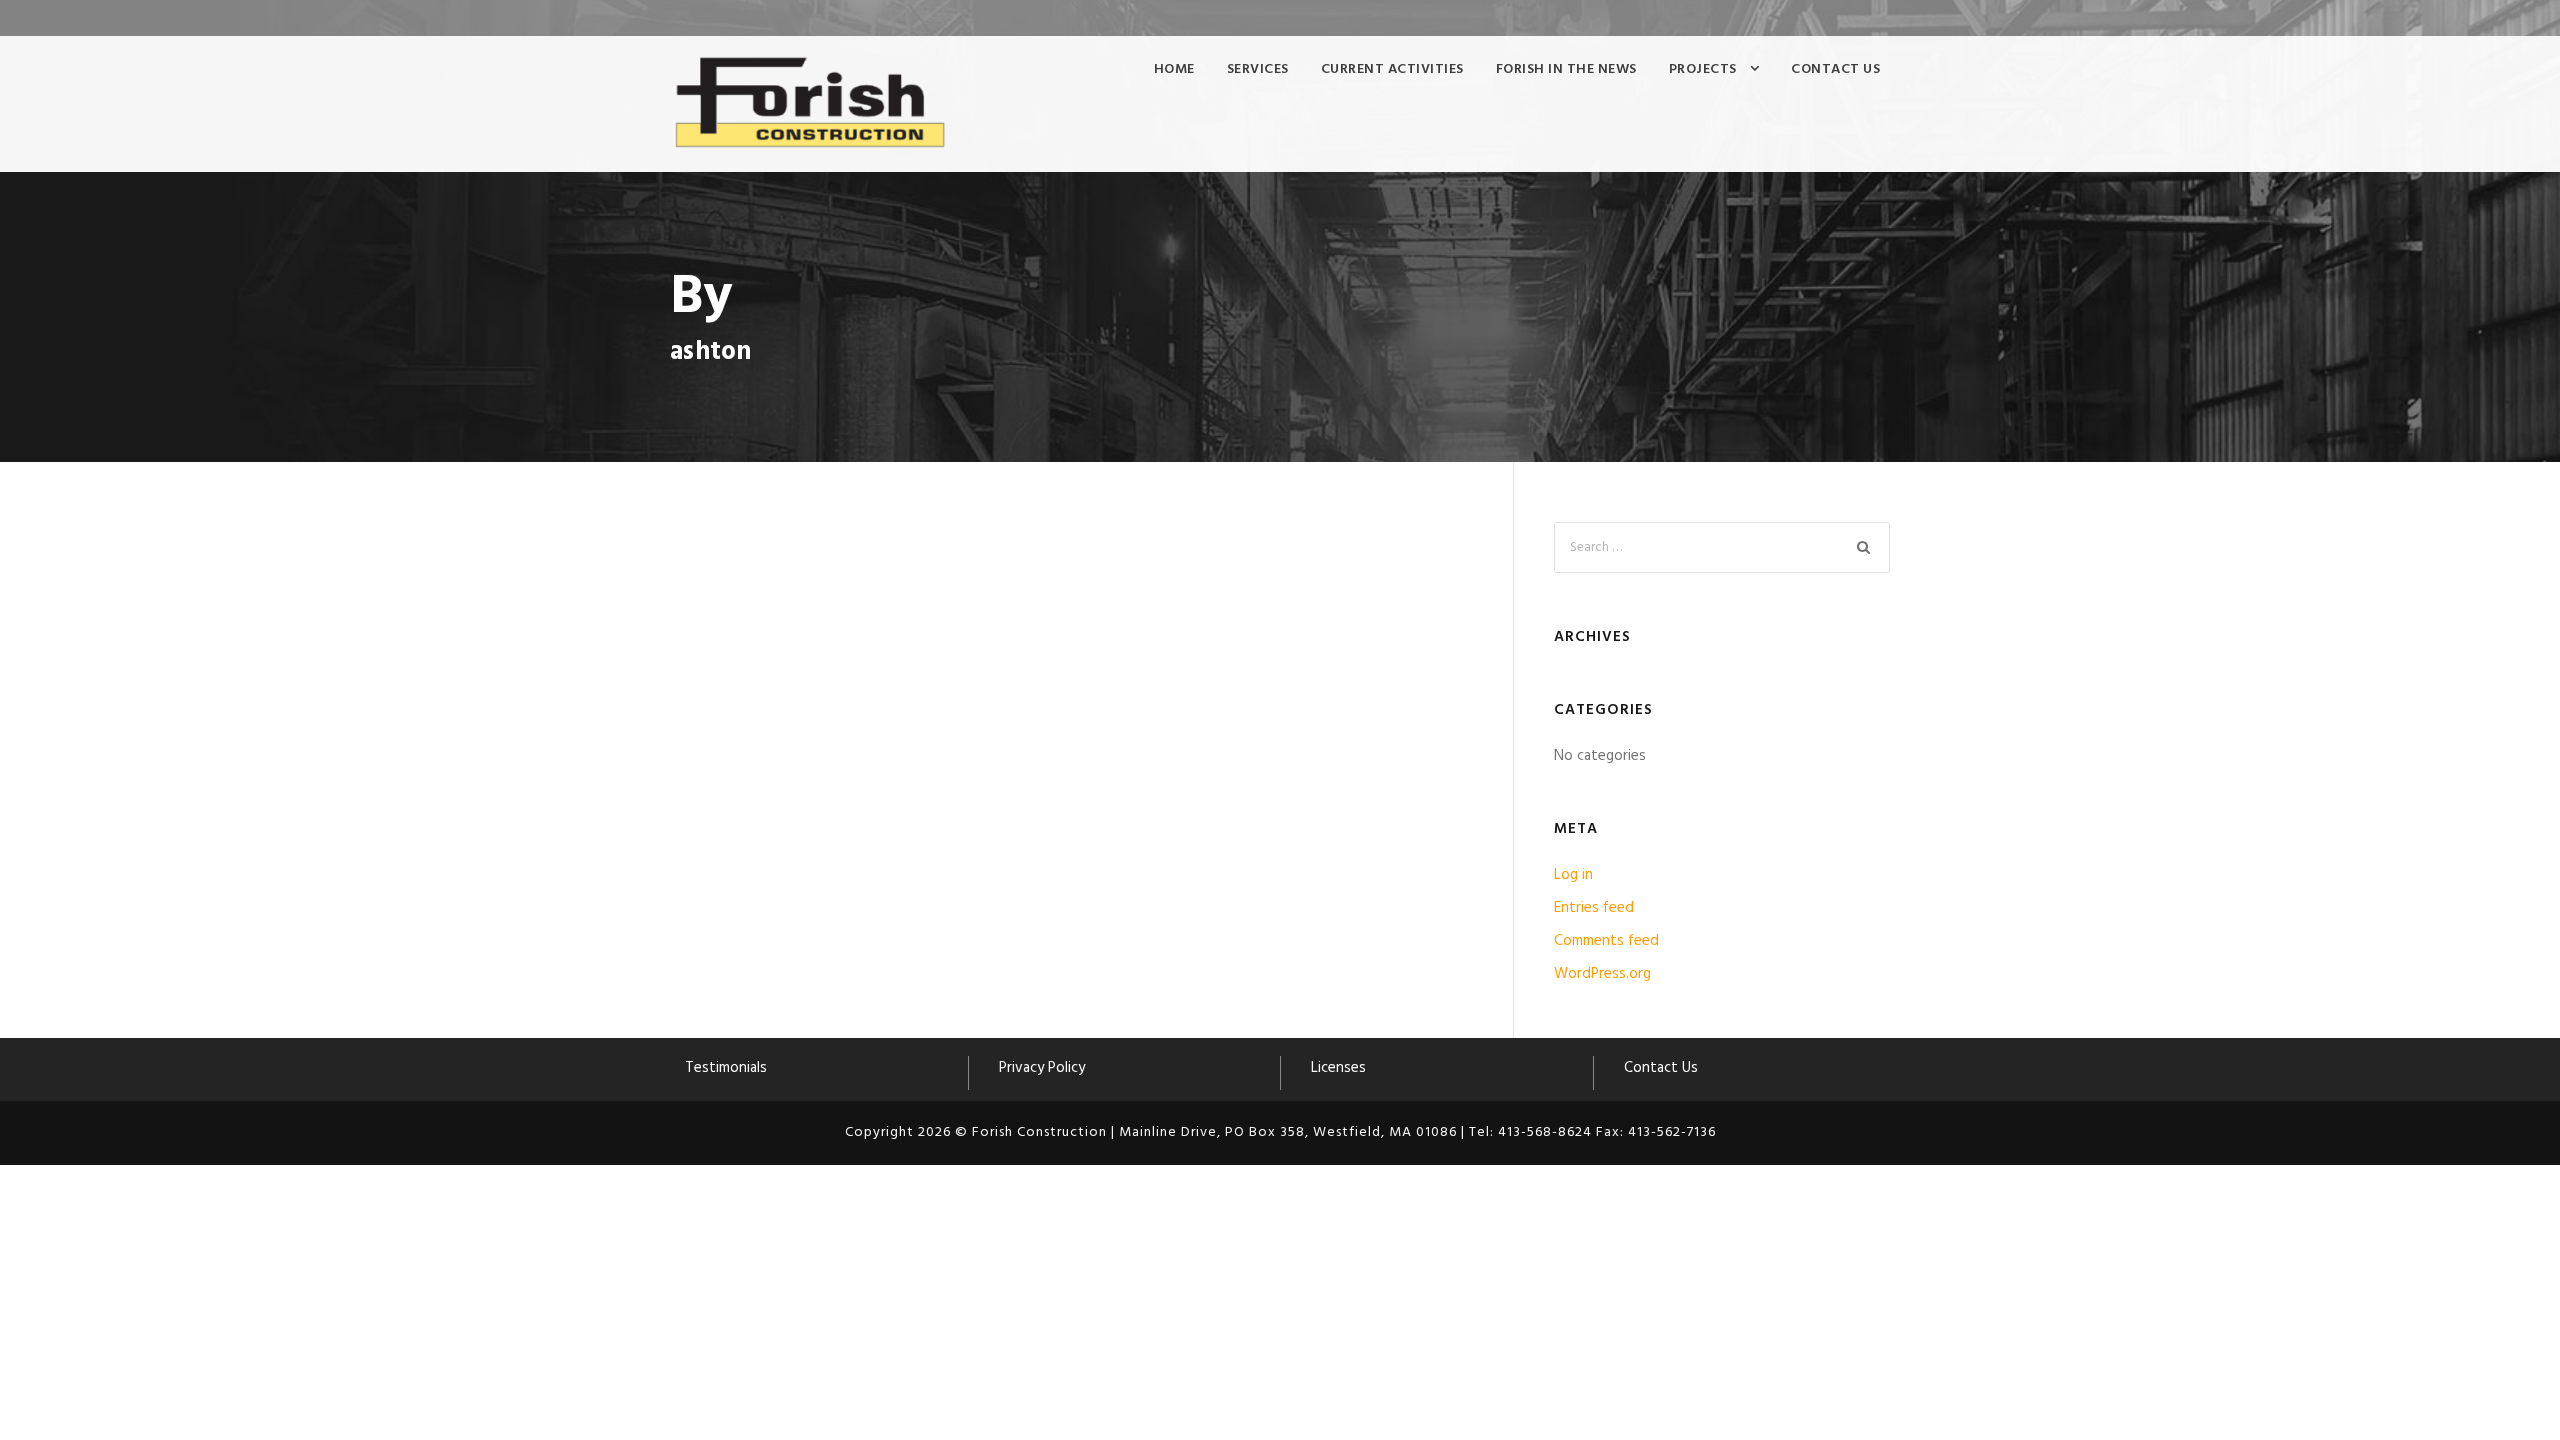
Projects (1703, 69)
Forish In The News (1566, 69)
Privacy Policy (1042, 1068)
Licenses (1338, 1068)
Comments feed (1606, 941)
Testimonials (726, 1068)
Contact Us (1835, 69)
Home (1174, 69)
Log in (1573, 875)
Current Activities (1392, 69)
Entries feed (1594, 908)
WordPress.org (1602, 974)
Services (1258, 69)
